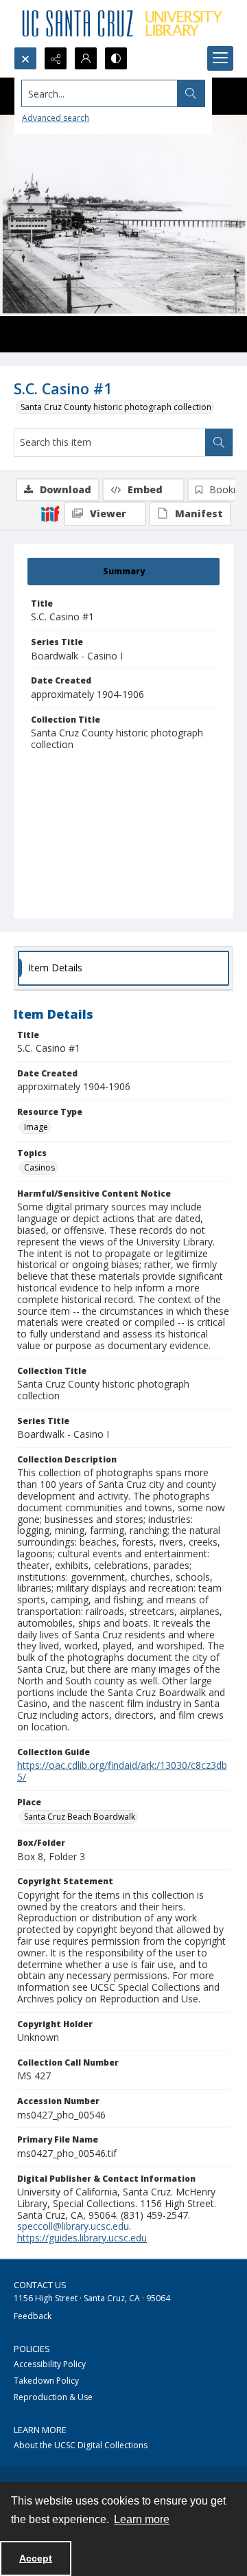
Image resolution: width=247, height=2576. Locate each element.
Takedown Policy (46, 2381)
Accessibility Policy (50, 2364)
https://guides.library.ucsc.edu (82, 2238)
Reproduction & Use (53, 2397)
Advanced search (56, 118)
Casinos (39, 1167)
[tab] (123, 572)
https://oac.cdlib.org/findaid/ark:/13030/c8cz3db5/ (122, 1771)
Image (36, 1127)
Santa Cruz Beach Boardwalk (80, 1817)
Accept (36, 2558)
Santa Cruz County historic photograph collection (116, 407)
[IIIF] (50, 513)
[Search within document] (219, 442)
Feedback (33, 2316)
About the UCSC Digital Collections (81, 2445)
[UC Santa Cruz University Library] (123, 23)
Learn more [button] (142, 2519)
